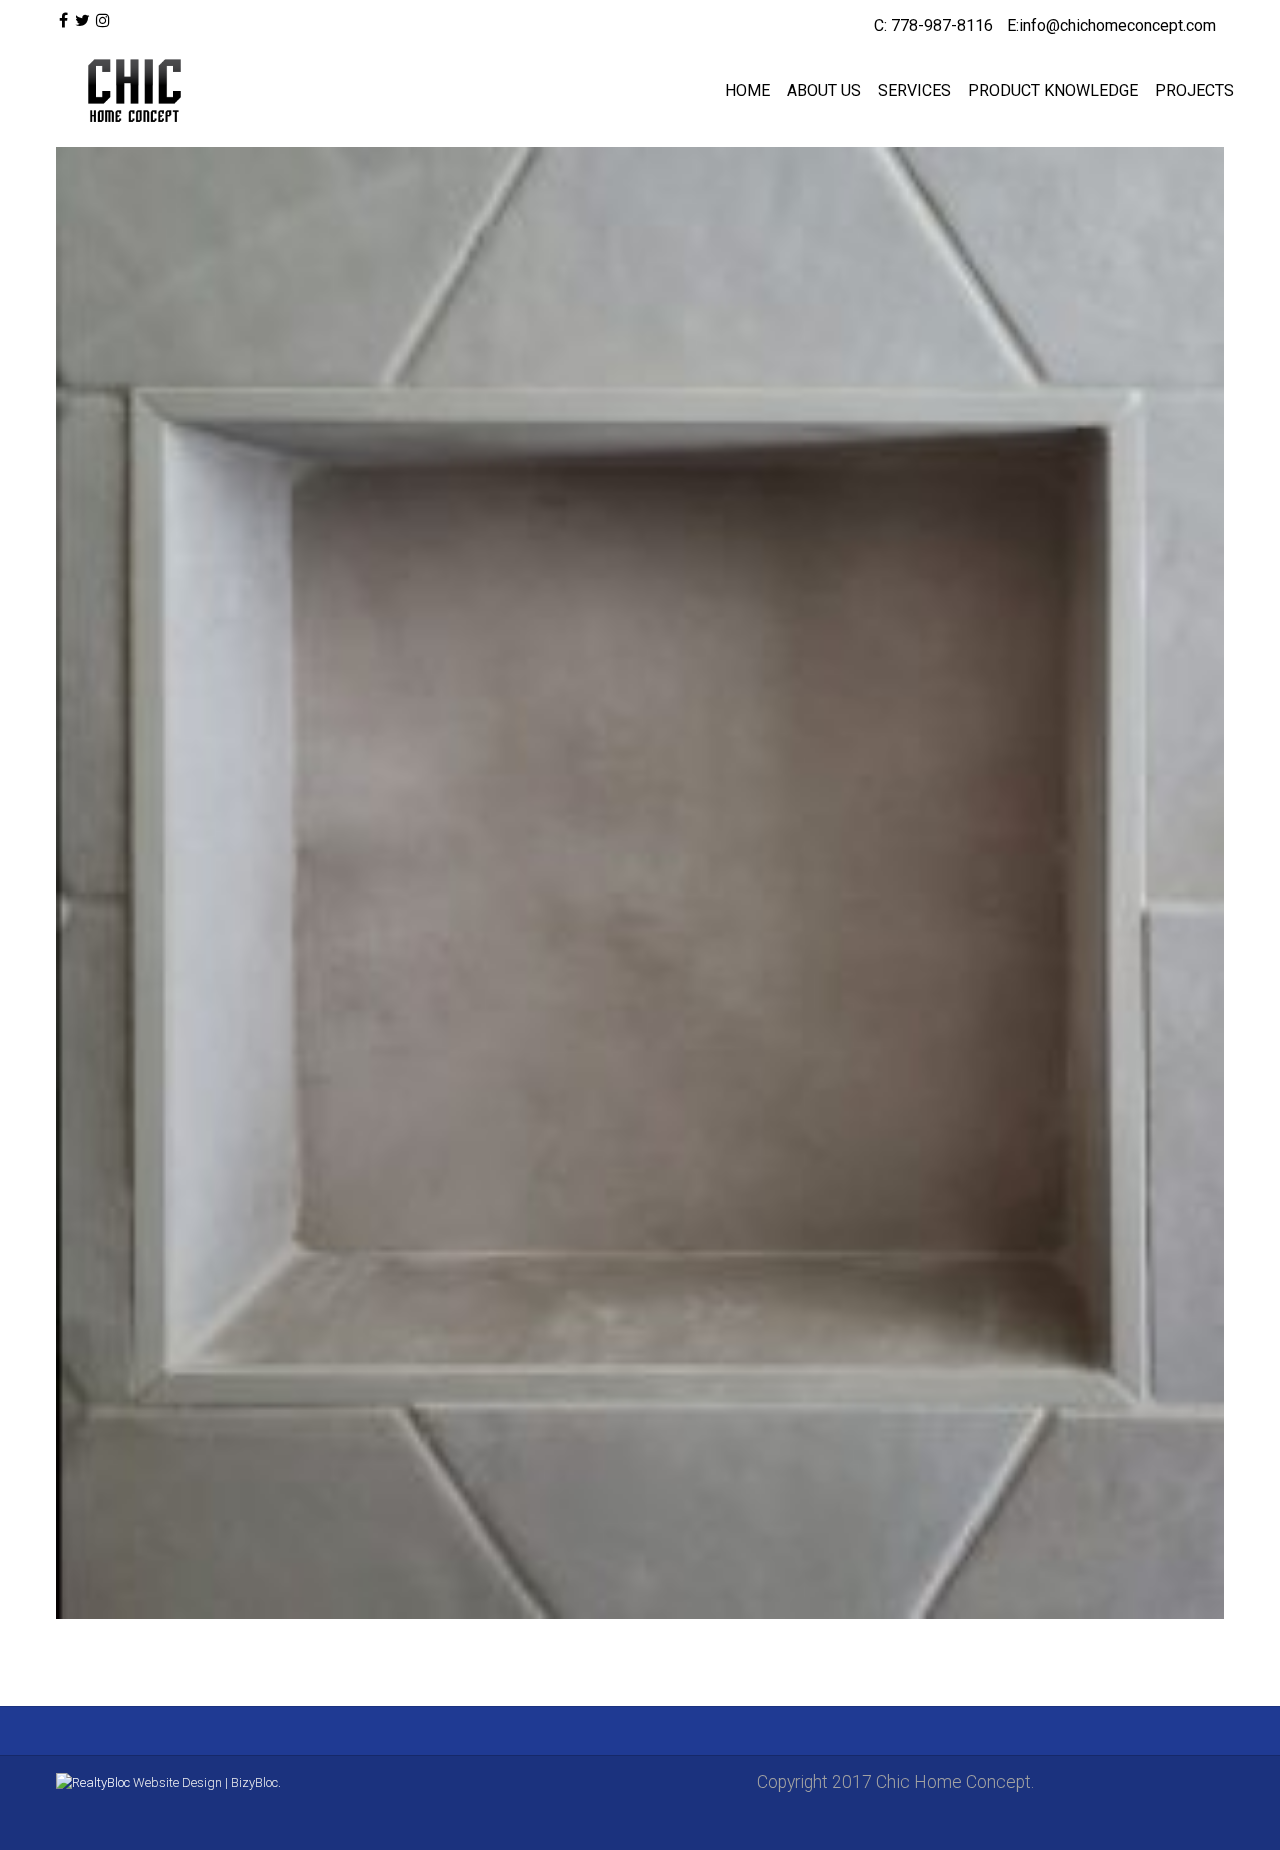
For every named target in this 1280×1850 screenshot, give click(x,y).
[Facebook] (63, 21)
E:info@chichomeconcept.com (1111, 25)
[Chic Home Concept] (130, 91)
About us (824, 90)
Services (914, 90)
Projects (1194, 90)
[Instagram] (103, 21)
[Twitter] (81, 21)
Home (747, 90)
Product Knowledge (1053, 90)
